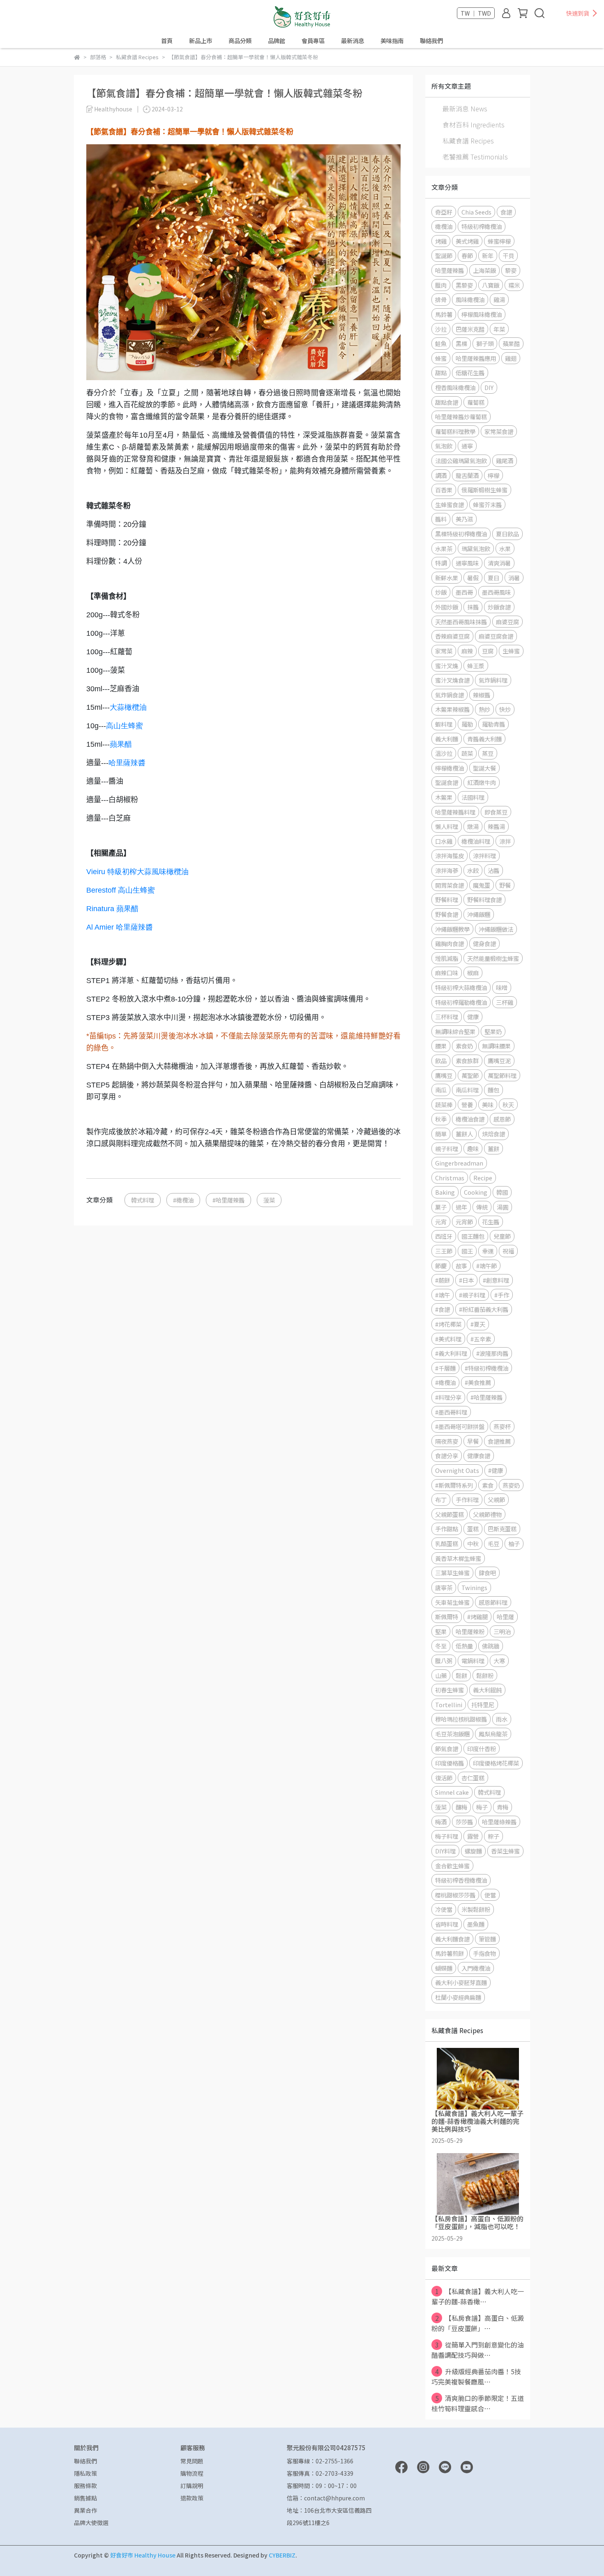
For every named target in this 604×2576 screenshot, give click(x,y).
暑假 (473, 578)
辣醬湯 (496, 826)
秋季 (441, 1119)
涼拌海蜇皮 (450, 855)
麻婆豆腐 (507, 622)
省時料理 (447, 1924)
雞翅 (511, 358)
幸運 (488, 1251)
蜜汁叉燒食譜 (452, 680)
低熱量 (464, 1646)
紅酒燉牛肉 (482, 782)
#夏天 (478, 1324)
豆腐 (488, 651)
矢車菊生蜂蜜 (452, 1602)
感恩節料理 (493, 1602)
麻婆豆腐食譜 (496, 636)
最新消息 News (465, 108)
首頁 (167, 41)
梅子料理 (447, 1836)
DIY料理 (445, 1851)
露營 (473, 1836)
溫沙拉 (444, 753)
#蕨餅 (443, 1280)
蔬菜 (467, 753)
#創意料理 (496, 1280)
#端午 (443, 1295)
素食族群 (467, 1061)
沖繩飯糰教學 (452, 929)
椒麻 (473, 973)
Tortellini (449, 1705)
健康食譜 (479, 1455)
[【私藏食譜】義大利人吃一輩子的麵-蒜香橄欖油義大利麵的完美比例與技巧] (478, 2079)
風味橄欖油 (470, 299)
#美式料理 (448, 1339)
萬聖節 (470, 1075)
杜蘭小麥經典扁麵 (458, 1997)
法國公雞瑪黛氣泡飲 (461, 460)
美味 (488, 1104)
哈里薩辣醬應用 (476, 358)
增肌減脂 (447, 958)
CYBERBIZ (282, 2555)
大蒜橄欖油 (128, 707)
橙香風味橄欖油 (455, 387)
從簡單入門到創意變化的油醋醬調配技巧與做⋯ (478, 2350)
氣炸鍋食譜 (450, 695)
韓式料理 (143, 1200)
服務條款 (85, 2486)
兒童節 (502, 1236)
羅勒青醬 (493, 724)
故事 (461, 1266)
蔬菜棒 (444, 1104)
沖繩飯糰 (479, 914)
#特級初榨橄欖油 (486, 1368)
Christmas (450, 1178)
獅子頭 (485, 343)
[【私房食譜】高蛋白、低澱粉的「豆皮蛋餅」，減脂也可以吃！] (478, 2184)
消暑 (514, 578)
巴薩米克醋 (470, 329)
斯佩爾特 (447, 1617)
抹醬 (473, 607)
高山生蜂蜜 (124, 726)
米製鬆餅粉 (476, 1909)
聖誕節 (444, 255)
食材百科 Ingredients (474, 125)
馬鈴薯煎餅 (450, 1953)
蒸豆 (488, 753)
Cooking (476, 1192)
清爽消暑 (499, 563)
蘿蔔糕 (476, 402)
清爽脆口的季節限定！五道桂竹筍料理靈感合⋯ (478, 2403)
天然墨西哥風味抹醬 (461, 622)
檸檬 (493, 475)
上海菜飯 (484, 270)
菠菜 (269, 1200)
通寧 (467, 446)
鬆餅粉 (485, 1675)
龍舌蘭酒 (467, 475)
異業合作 (85, 2510)
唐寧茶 (444, 1587)
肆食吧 (487, 1573)
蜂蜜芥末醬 (487, 504)
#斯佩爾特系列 (454, 1485)
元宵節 (464, 1222)
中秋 (473, 1543)
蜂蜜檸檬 (499, 241)
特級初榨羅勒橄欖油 (461, 1002)
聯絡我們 (431, 41)
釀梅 (461, 1807)
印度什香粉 (482, 1748)
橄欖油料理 (476, 841)
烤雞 (441, 241)
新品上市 (201, 41)
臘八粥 (444, 1661)
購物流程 (192, 2473)
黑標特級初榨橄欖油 (461, 534)
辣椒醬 (482, 695)
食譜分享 (447, 1455)
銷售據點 (85, 2498)
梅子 (482, 1807)
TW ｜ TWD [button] (476, 13)
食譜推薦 (499, 1441)
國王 (467, 1251)
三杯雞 (505, 1002)
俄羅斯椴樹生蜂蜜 (484, 490)
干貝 (508, 255)
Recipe (483, 1178)
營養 (467, 1104)
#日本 (466, 1280)
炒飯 (441, 592)
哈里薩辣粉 (470, 1631)
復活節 (444, 1778)
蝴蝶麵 (444, 1968)
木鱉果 (444, 797)
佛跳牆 (491, 1646)
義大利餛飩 (487, 1690)
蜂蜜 (441, 358)
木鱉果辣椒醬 (452, 709)
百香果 (444, 490)
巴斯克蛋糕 (502, 1529)
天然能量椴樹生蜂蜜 (493, 958)
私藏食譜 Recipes (468, 141)
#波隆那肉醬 (492, 1353)
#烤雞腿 (477, 1617)
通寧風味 (467, 563)
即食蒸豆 (496, 812)
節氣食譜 (447, 1748)
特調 (441, 563)
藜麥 (511, 270)
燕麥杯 (502, 1426)
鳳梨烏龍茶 (493, 1734)
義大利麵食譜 (452, 1939)
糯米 (514, 285)
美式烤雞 (467, 241)
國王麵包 (473, 1236)
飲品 (441, 1061)
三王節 (444, 1251)
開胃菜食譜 (450, 885)
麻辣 (467, 651)
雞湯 (499, 299)
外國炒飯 (447, 607)
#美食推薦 (478, 1382)
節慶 (441, 1266)
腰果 (441, 1046)
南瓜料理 (467, 1090)
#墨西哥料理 (451, 1412)
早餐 (473, 1441)
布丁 (441, 1499)
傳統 (482, 1207)
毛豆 (493, 1543)
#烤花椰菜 (448, 1324)
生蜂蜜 (511, 651)
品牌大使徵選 (91, 2523)
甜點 (441, 373)
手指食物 (484, 1953)
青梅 (503, 1807)
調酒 (441, 475)
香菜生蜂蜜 (505, 1851)
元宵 (441, 1222)
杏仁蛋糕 (473, 1778)
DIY (489, 387)
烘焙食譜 (493, 1134)
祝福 (508, 1251)
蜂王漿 (476, 666)
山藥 (441, 1675)
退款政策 (192, 2498)
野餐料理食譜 (484, 899)
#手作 (502, 1295)
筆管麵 (487, 1939)
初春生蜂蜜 (450, 1690)
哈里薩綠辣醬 (499, 1822)
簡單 (441, 1134)
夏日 (493, 578)
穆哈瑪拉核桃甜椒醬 (461, 1719)
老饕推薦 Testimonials (475, 157)
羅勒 (467, 724)
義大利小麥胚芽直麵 (461, 1982)
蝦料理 (444, 724)
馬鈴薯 (444, 314)
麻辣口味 (447, 973)
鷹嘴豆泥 (499, 1061)
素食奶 (464, 1046)
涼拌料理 (484, 855)
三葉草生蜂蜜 (452, 1573)
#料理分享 (448, 1397)
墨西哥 (464, 592)
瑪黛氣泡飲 (476, 548)
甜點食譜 (447, 402)
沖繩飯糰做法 (496, 929)
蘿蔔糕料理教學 (455, 431)
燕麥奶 (511, 1485)
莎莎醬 (464, 1822)
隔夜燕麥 (447, 1441)
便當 (490, 1895)
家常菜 (444, 651)
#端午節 (486, 1266)
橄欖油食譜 (470, 1119)
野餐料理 (447, 899)
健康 (473, 1017)
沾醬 (493, 870)
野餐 (505, 885)
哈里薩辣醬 (450, 270)
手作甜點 (447, 1529)
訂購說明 (192, 2486)
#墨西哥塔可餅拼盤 (460, 1426)
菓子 (441, 1207)
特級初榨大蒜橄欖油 (461, 987)
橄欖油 (444, 226)
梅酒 (441, 1822)
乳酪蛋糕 (447, 1543)
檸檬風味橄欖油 (482, 314)
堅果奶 (493, 1031)
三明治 (502, 1631)
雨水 (502, 1719)
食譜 (506, 212)
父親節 (496, 1499)
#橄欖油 (183, 1200)
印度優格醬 (450, 1763)
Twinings (474, 1587)
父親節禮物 (487, 1514)
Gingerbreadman (459, 1163)
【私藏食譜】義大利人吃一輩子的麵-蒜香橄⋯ (478, 2296)
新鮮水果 (447, 578)
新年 (488, 255)
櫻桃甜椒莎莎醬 (455, 1895)
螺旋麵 (473, 1851)
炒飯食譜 (499, 607)
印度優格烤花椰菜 (496, 1763)
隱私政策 (85, 2473)
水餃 (473, 870)
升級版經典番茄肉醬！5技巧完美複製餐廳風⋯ (476, 2376)
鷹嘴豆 (444, 1075)
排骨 (441, 299)
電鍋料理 (473, 1661)
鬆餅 (461, 1675)
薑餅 (493, 1148)
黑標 (461, 343)
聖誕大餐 (484, 768)
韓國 (502, 1192)
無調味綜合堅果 (455, 1031)
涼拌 (505, 841)
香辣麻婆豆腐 (452, 636)
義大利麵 (447, 739)
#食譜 (443, 1309)
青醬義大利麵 (484, 739)
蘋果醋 (121, 744)
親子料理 (447, 1148)
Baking (445, 1192)
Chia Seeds (476, 212)
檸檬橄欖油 (450, 768)
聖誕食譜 (447, 782)
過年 (461, 1207)
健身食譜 (484, 943)
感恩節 (502, 1119)
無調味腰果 (496, 1046)
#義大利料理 (451, 1353)
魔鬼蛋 (482, 885)
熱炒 (484, 709)
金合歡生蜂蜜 (452, 1866)
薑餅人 (464, 1134)
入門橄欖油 (476, 1968)
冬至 (441, 1646)
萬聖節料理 (502, 1075)
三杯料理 (447, 1017)
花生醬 (491, 1222)
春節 (467, 255)
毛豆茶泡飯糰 (452, 1734)
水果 (505, 548)
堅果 (441, 1631)
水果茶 (444, 548)
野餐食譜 (447, 914)
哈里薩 (505, 1617)
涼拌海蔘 (447, 870)
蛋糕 (473, 1529)
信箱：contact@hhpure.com (326, 2498)
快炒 (505, 709)
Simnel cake (452, 1792)
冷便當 (444, 1909)
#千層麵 (445, 1368)
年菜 (499, 329)
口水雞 (444, 841)
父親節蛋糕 (450, 1514)
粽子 (493, 1836)
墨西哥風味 (496, 592)
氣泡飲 (444, 446)
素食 (488, 1485)
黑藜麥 (464, 285)
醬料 (441, 519)
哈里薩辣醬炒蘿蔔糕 (461, 417)
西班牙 (444, 1236)
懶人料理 (447, 826)
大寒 (499, 1661)
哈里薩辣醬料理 (455, 812)
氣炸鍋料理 (493, 680)
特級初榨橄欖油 (482, 226)
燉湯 (473, 826)
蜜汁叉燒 (447, 666)
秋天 (508, 1104)
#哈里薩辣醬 (228, 1200)
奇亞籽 (444, 212)
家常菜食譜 (499, 431)
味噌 (502, 987)
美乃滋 (464, 519)
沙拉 (441, 329)
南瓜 (441, 1090)
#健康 (496, 1470)
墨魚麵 (476, 1924)
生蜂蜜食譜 (450, 504)
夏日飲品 (507, 534)
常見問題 (192, 2461)
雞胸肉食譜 (450, 943)
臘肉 (441, 285)
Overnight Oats (457, 1470)
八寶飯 (491, 285)
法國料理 (473, 797)
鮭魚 (441, 343)
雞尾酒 (505, 460)
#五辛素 (481, 1339)
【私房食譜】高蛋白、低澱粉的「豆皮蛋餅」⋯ (478, 2323)
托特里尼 (483, 1705)
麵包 (493, 1090)
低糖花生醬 (470, 373)
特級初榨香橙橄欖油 (461, 1880)
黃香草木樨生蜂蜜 (458, 1558)
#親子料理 (472, 1295)
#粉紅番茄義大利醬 (484, 1309)
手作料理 (467, 1499)
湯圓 (503, 1207)
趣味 (473, 1148)
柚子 (514, 1543)
